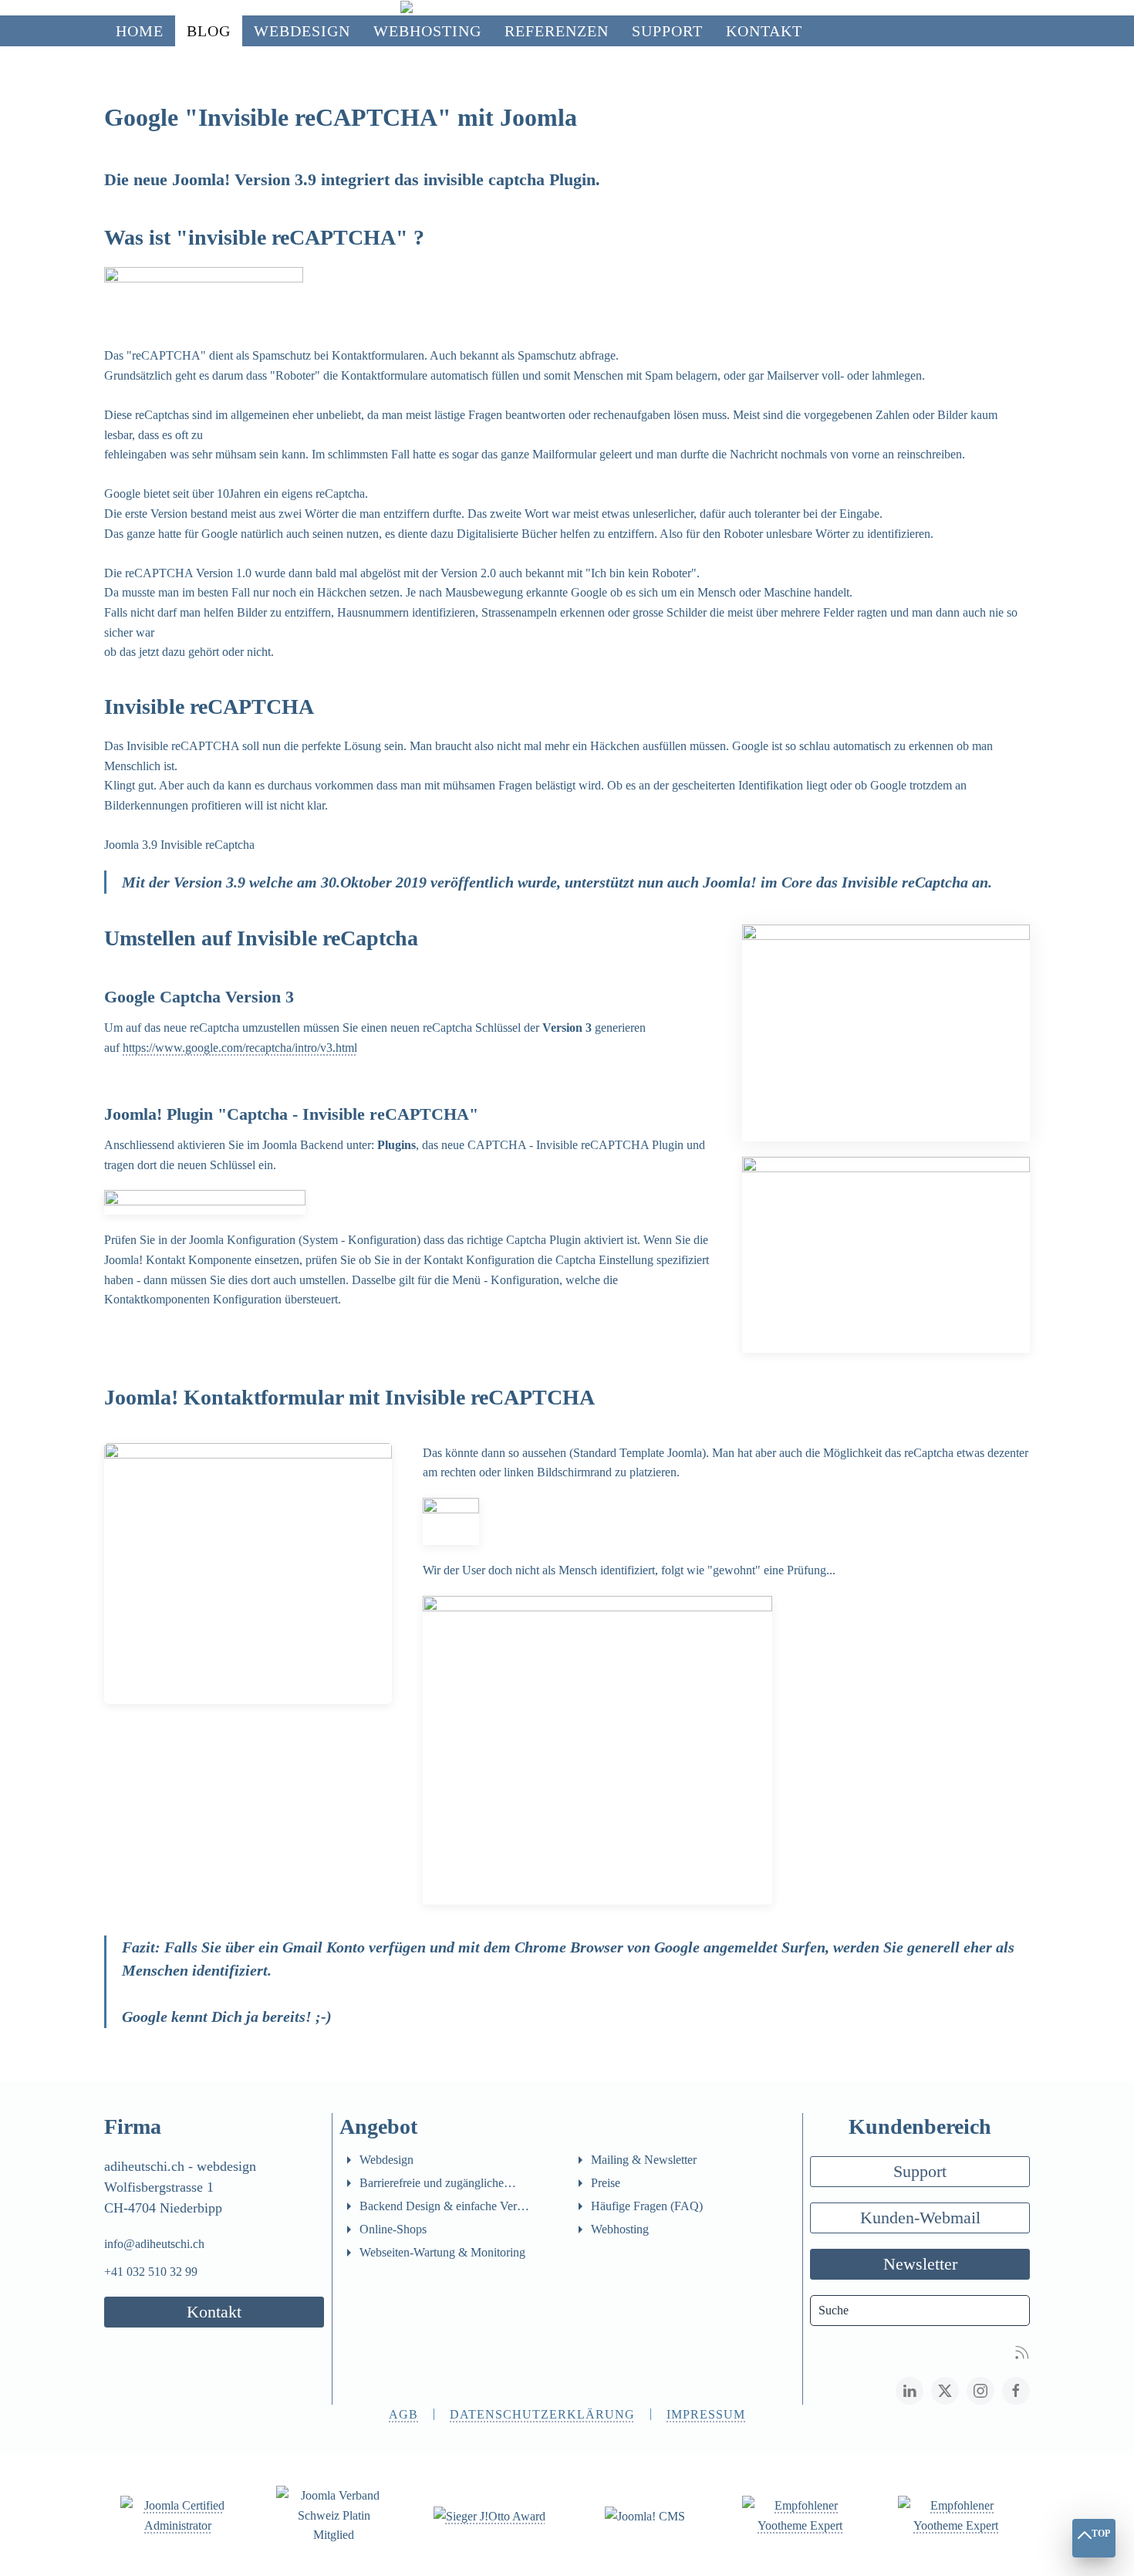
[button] (886, 1031)
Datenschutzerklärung (542, 2414)
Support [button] (667, 31)
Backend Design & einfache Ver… (444, 2206)
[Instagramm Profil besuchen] (980, 2391)
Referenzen (557, 31)
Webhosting (427, 31)
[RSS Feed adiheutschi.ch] (1022, 2351)
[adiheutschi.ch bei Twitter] (945, 2391)
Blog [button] (209, 31)
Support (920, 2171)
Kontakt (764, 31)
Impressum (706, 2414)
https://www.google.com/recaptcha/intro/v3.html (240, 1048)
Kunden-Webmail (920, 2218)
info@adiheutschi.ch (154, 2244)
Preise (606, 2183)
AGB (403, 2414)
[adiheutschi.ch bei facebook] (1016, 2391)
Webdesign (386, 2160)
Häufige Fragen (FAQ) (647, 2206)
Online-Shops (393, 2229)
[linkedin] (910, 2391)
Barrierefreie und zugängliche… (438, 2183)
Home (140, 31)
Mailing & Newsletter (644, 2160)
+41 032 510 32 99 (151, 2272)
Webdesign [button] (302, 31)
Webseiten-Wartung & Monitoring (442, 2252)
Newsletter (920, 2264)
